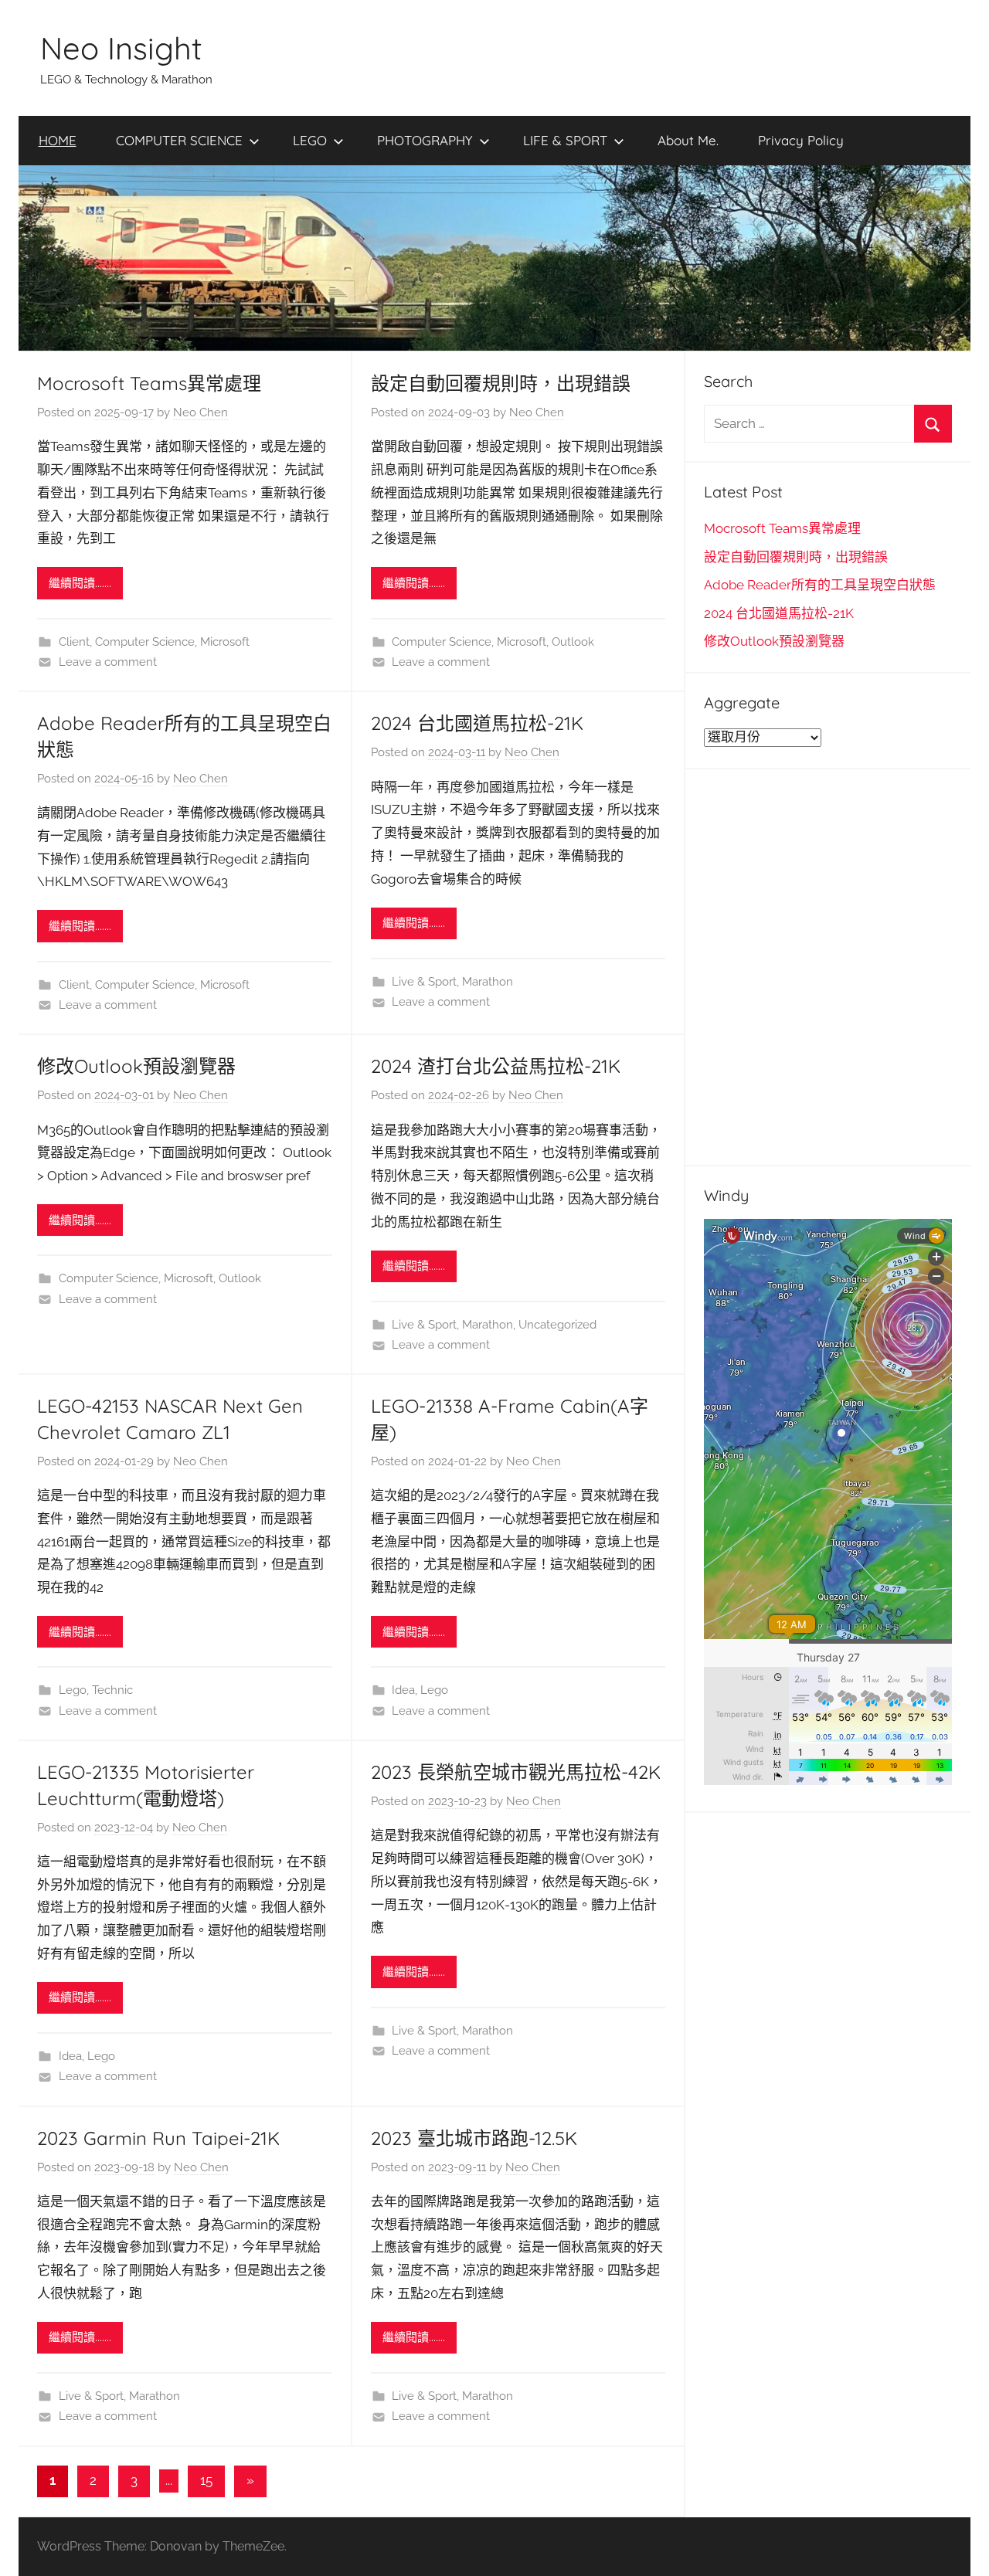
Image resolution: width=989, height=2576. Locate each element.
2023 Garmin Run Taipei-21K (158, 2138)
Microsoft (225, 642)
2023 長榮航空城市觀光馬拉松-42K (516, 1772)
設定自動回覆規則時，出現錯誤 (501, 383)
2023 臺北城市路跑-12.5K (474, 2138)
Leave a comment (108, 662)
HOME (58, 140)
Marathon (488, 982)
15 (206, 2480)
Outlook (573, 642)
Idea (403, 1690)
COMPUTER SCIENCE (179, 140)
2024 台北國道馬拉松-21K (477, 723)
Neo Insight (121, 48)
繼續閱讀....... (80, 583)
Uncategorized (557, 1325)
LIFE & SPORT (565, 140)
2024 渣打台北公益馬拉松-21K (496, 1066)
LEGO (310, 140)
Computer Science (145, 642)
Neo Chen (201, 412)
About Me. (688, 140)
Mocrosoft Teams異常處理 (149, 383)
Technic (112, 1690)
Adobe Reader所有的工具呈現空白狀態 (820, 585)
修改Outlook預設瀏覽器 (136, 1066)
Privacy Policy (801, 140)
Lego (73, 1690)
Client (74, 642)
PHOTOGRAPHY (425, 140)
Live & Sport (424, 982)
